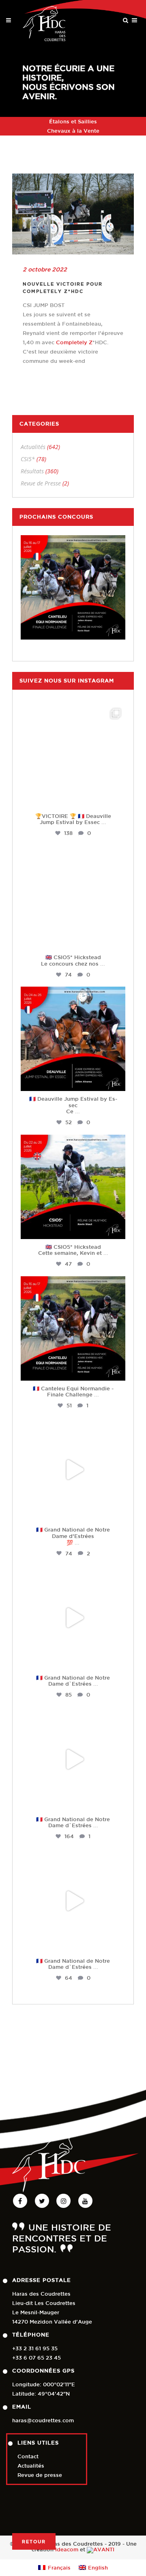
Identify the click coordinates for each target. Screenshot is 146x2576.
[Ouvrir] (73, 756)
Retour (34, 2541)
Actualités (33, 447)
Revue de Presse (41, 483)
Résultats (32, 471)
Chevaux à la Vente (73, 131)
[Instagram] (117, 798)
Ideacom (67, 2550)
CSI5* (28, 459)
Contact (28, 2456)
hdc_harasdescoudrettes (73, 711)
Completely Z (74, 342)
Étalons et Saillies (73, 122)
